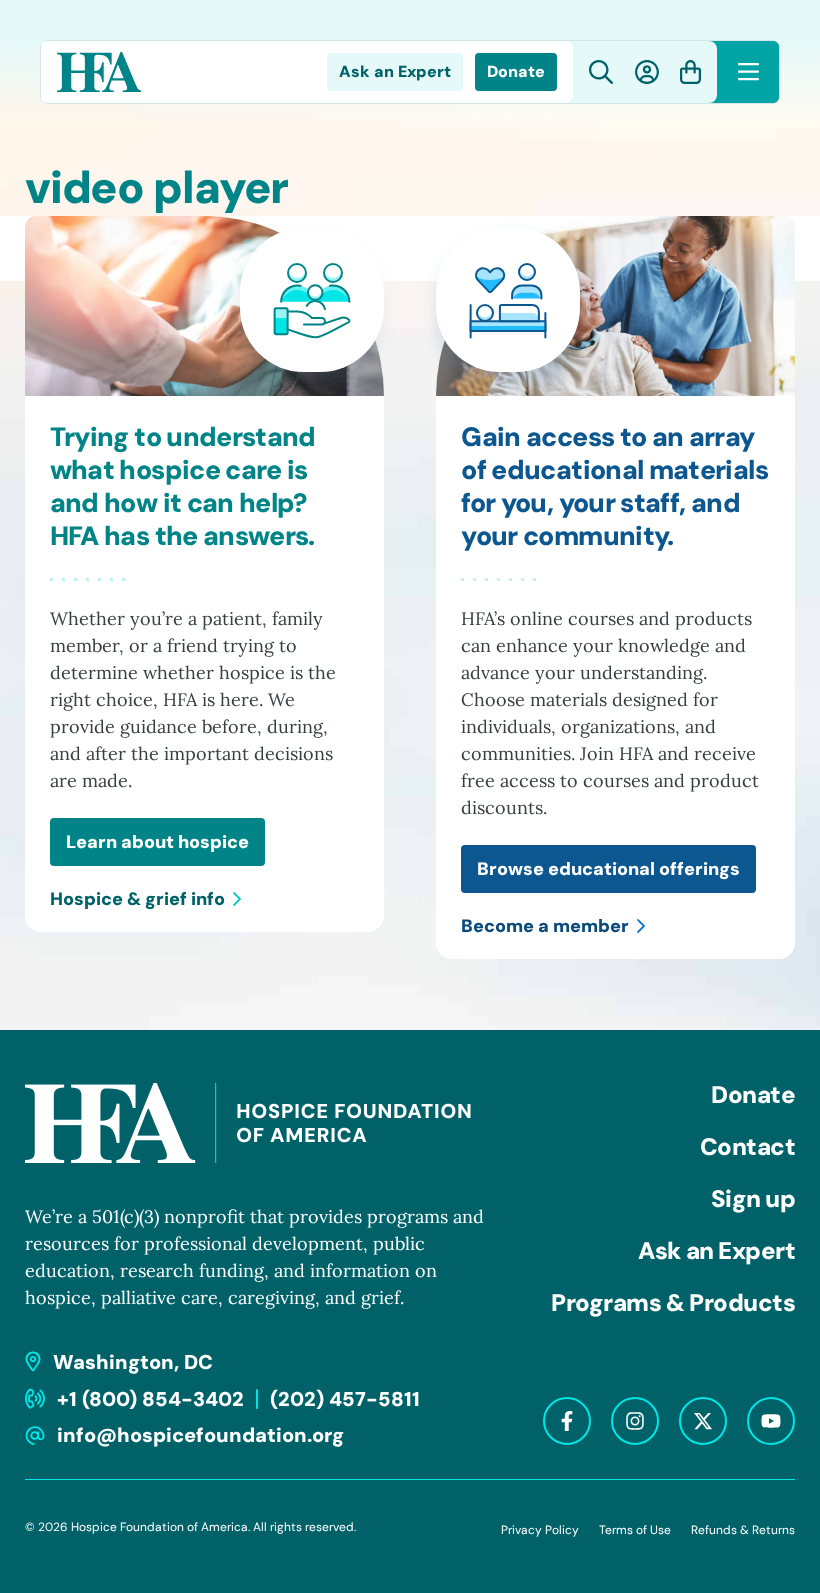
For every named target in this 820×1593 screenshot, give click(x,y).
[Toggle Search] (601, 72)
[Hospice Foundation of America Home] (99, 72)
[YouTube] (771, 1421)
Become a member (545, 926)
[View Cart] (690, 72)
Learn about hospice (157, 842)
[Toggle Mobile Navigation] (748, 72)
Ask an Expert (395, 71)
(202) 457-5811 (345, 1399)
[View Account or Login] (647, 72)
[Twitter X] (703, 1421)
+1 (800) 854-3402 (150, 1399)
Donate (516, 71)
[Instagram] (635, 1421)
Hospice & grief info (137, 899)
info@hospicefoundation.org (200, 1435)
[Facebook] (567, 1421)
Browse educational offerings (608, 869)
